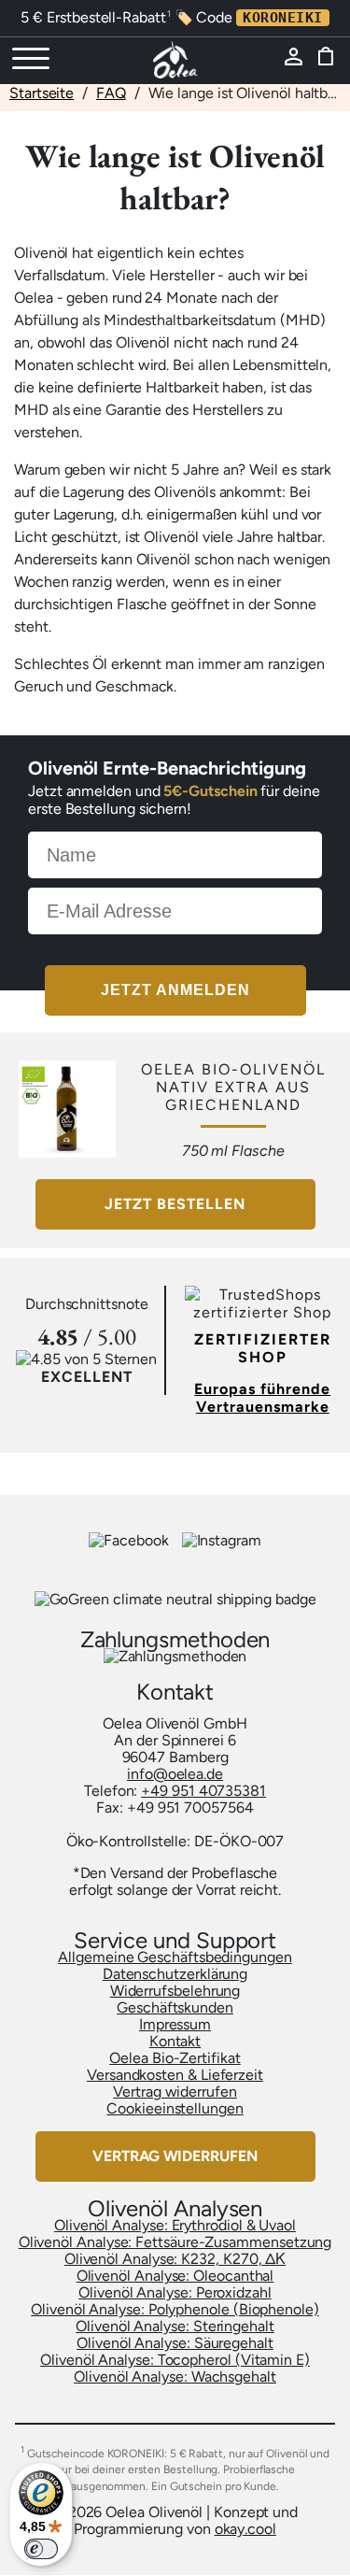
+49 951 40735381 (203, 1791)
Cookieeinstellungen (175, 2108)
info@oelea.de (175, 1774)
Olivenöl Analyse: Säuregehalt (175, 2343)
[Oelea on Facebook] (130, 1540)
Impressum (175, 2024)
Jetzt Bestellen (175, 1204)
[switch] (41, 2549)
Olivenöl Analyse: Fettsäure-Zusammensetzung (175, 2242)
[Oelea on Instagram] (222, 1540)
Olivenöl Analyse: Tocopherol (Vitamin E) (175, 2360)
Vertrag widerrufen (175, 2092)
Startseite (42, 93)
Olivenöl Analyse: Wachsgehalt (175, 2377)
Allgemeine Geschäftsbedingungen (175, 1957)
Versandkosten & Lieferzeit (175, 2075)
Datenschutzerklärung (175, 1974)
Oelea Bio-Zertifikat (175, 2058)
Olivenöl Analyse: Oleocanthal (175, 2276)
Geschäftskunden (175, 2007)
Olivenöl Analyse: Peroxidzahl (175, 2292)
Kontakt (175, 2041)
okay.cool (245, 2529)
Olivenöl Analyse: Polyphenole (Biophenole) (175, 2309)
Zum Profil (298, 63)
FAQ (111, 93)
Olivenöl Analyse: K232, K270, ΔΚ (175, 2259)
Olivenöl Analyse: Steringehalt (175, 2326)
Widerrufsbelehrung (175, 1991)
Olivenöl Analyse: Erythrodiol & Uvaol (175, 2225)
